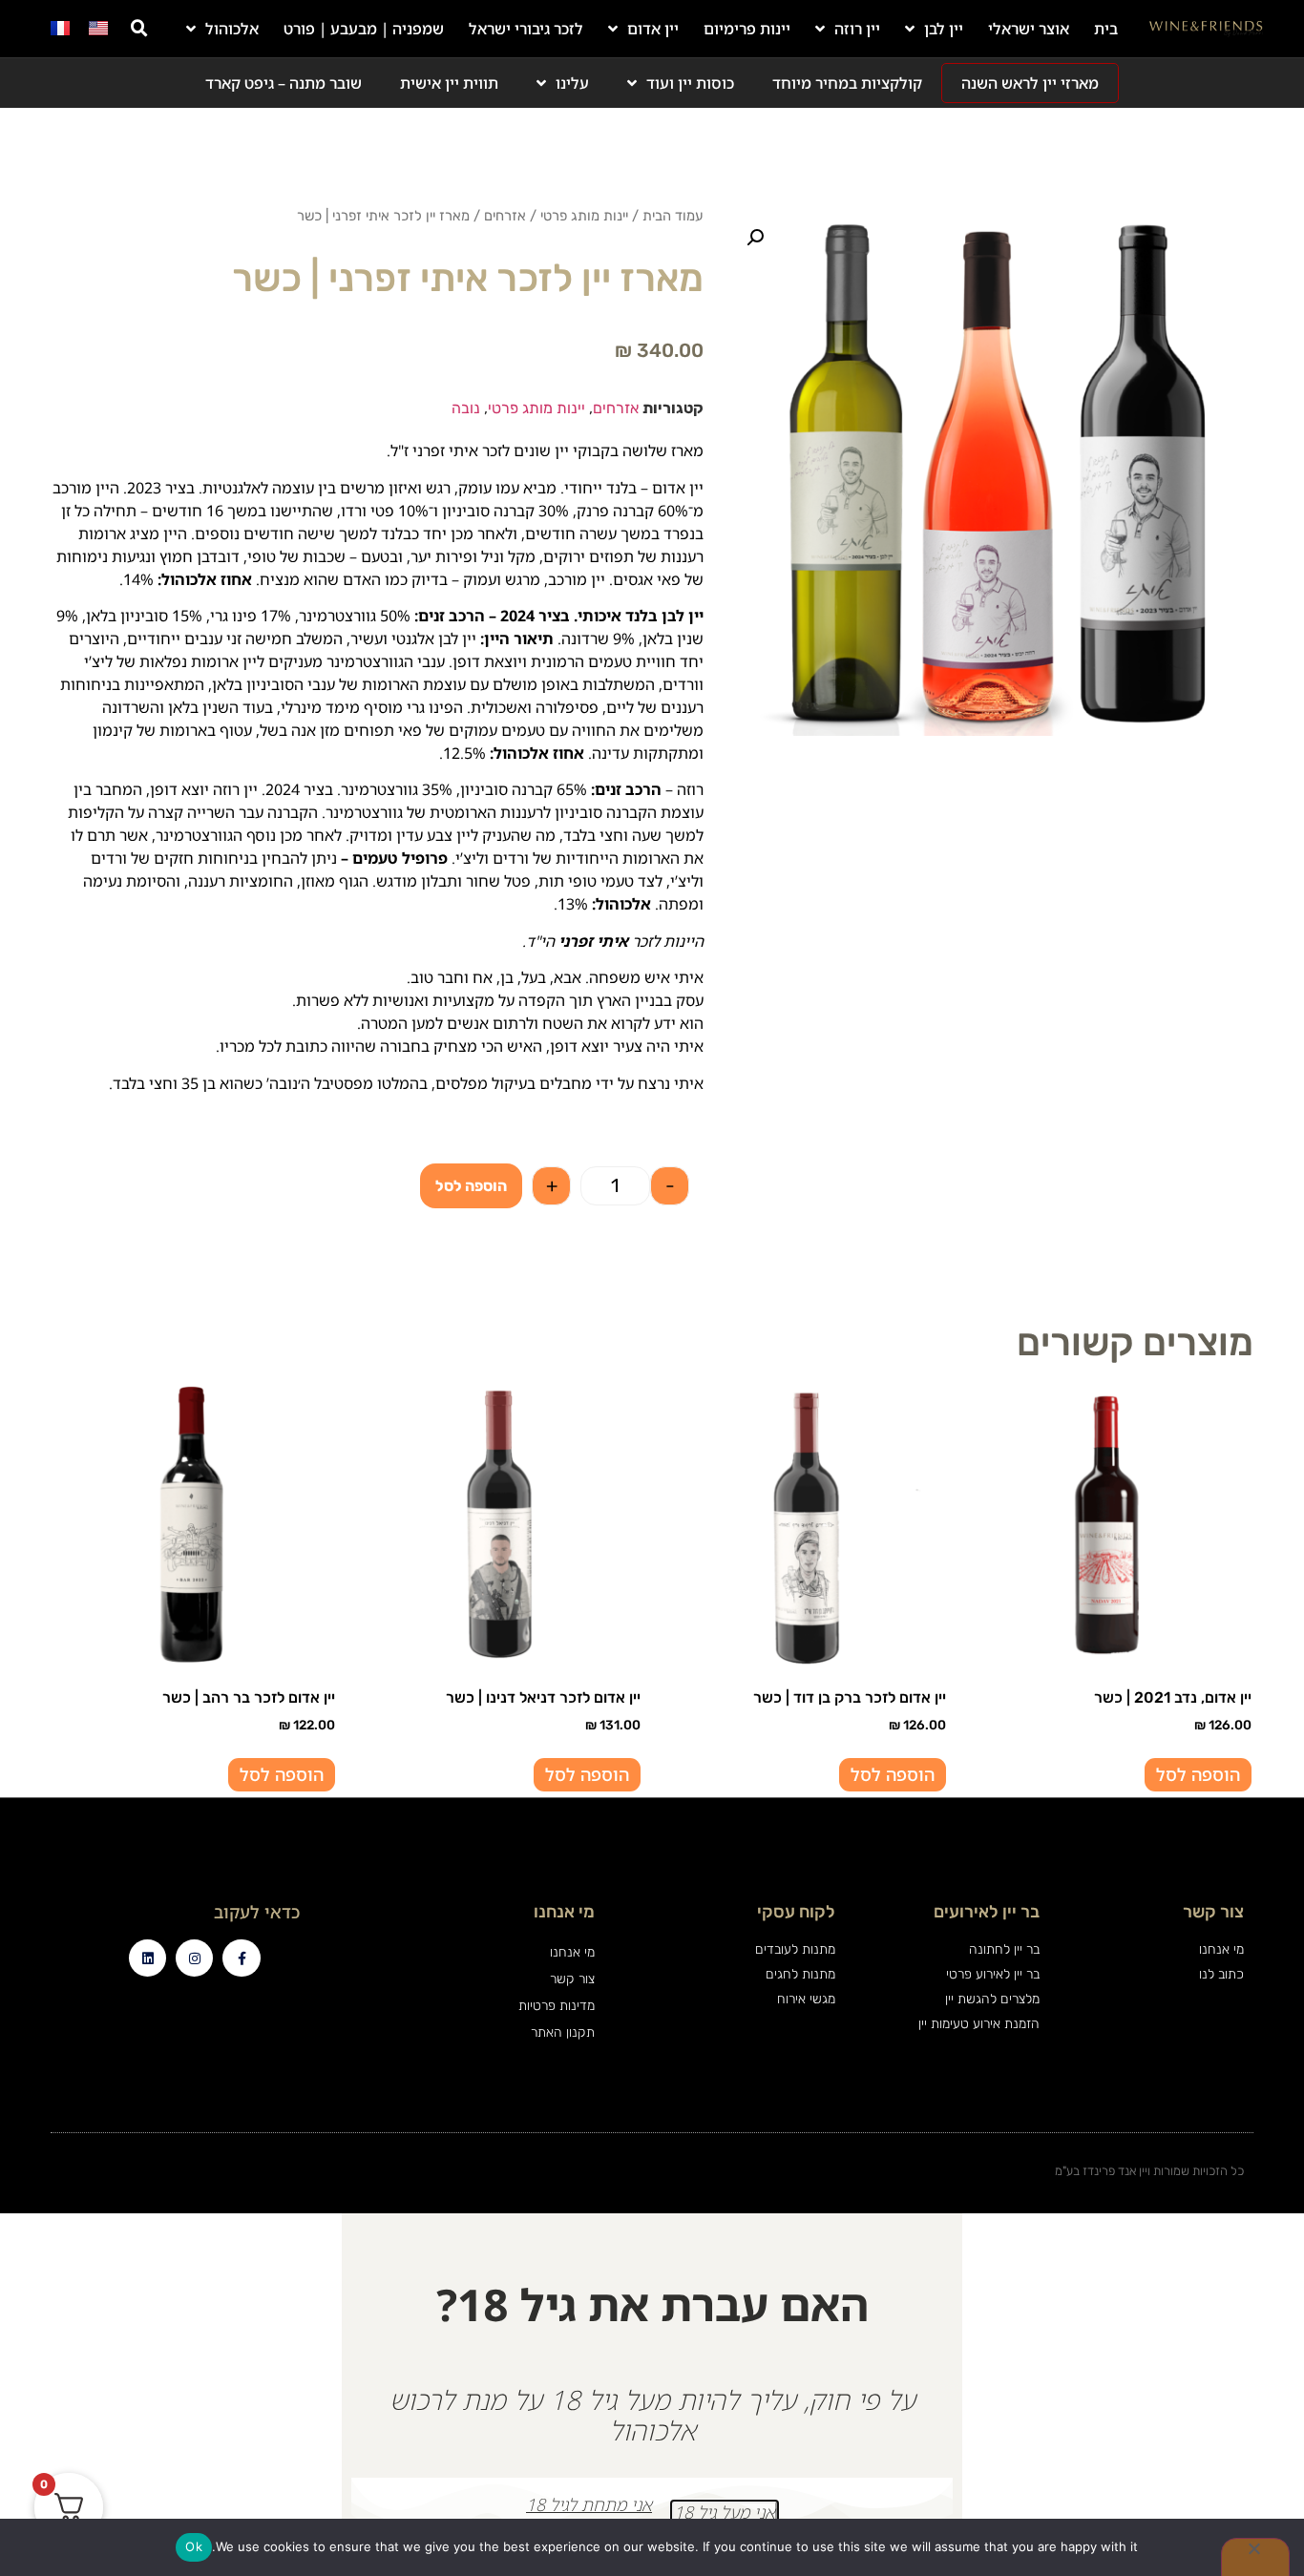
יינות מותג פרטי (584, 216)
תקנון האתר (562, 2032)
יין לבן (944, 29)
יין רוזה (857, 29)
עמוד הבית (673, 216)
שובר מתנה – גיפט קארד (284, 83)
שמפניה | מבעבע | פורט (364, 29)
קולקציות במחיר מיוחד (847, 83)
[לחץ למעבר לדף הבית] (1206, 29)
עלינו (572, 83)
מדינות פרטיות (556, 2006)
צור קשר (572, 1979)
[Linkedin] (147, 1958)
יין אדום (653, 29)
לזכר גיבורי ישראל (526, 29)
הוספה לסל (471, 1186)
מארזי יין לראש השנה (1030, 83)
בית (1106, 29)
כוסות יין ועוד (690, 83)
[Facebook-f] (241, 1958)
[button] (139, 29)
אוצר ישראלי (1029, 29)
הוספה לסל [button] (1198, 1774)
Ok (194, 2546)
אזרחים (505, 216)
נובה (466, 408)
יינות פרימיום (747, 29)
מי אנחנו (572, 1952)
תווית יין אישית (449, 83)
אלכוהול (232, 29)
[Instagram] (194, 1958)
